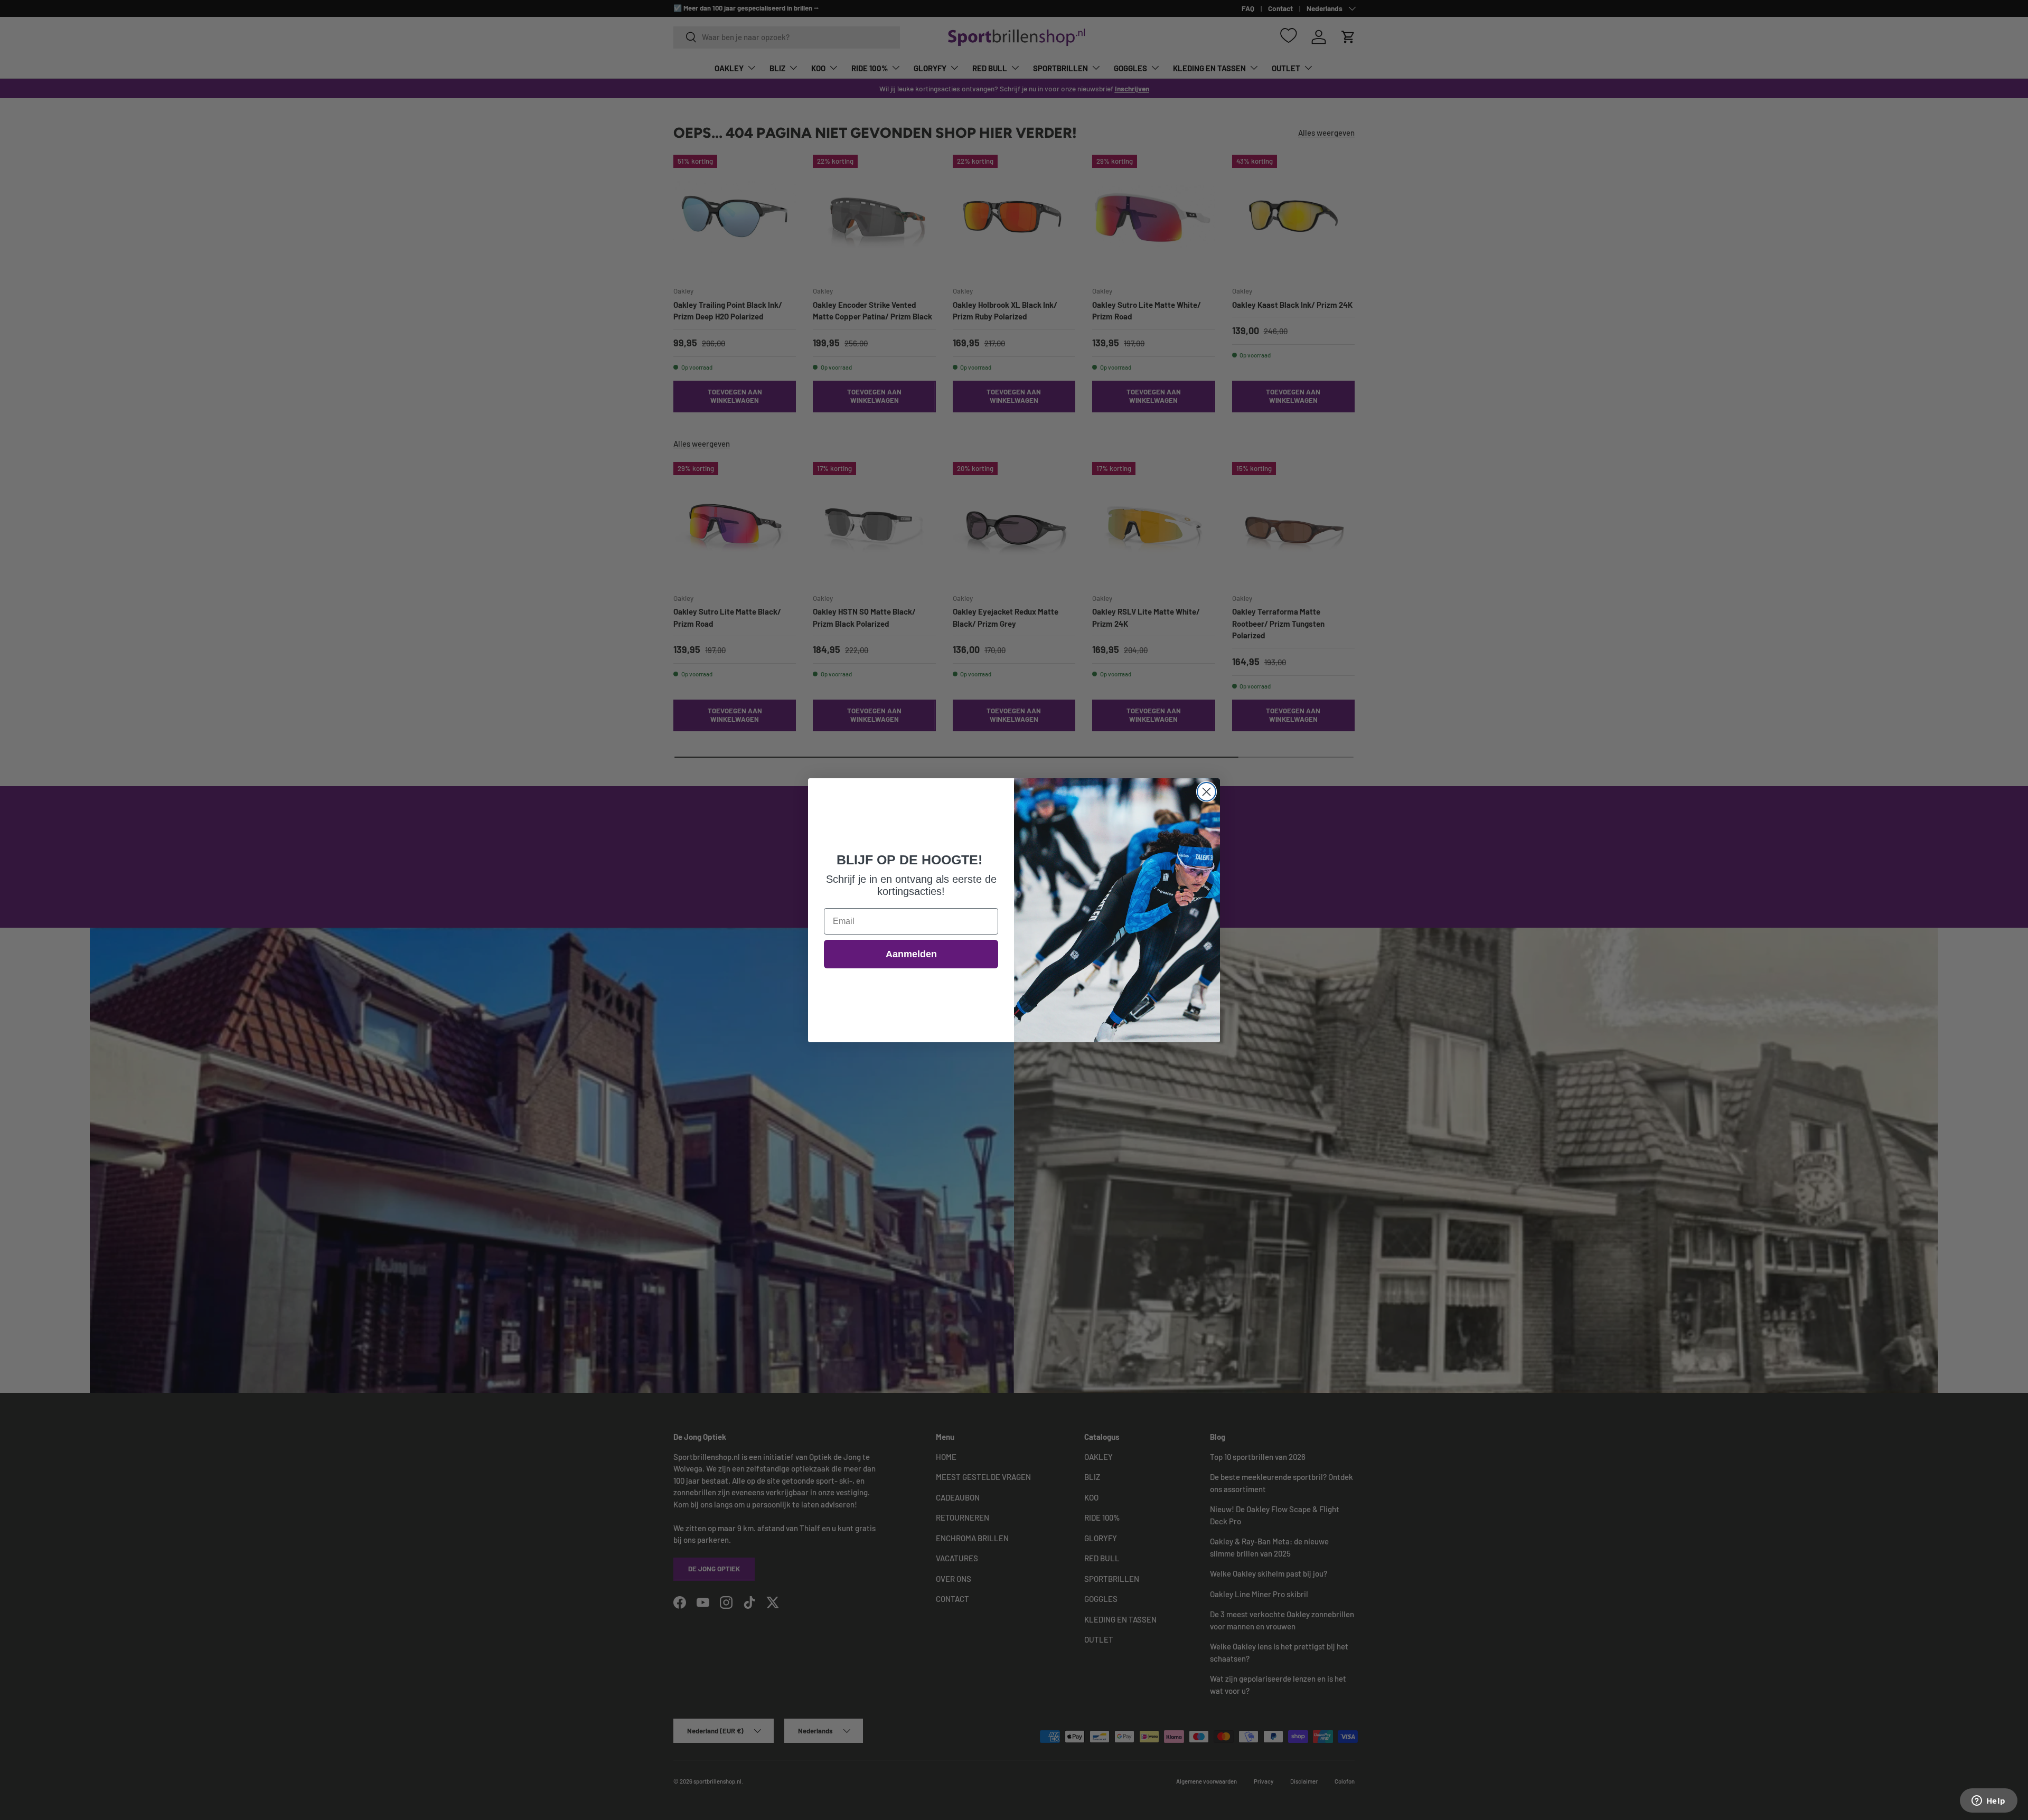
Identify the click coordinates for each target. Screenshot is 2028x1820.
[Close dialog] (1207, 792)
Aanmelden (911, 954)
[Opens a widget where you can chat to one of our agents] (1988, 1802)
